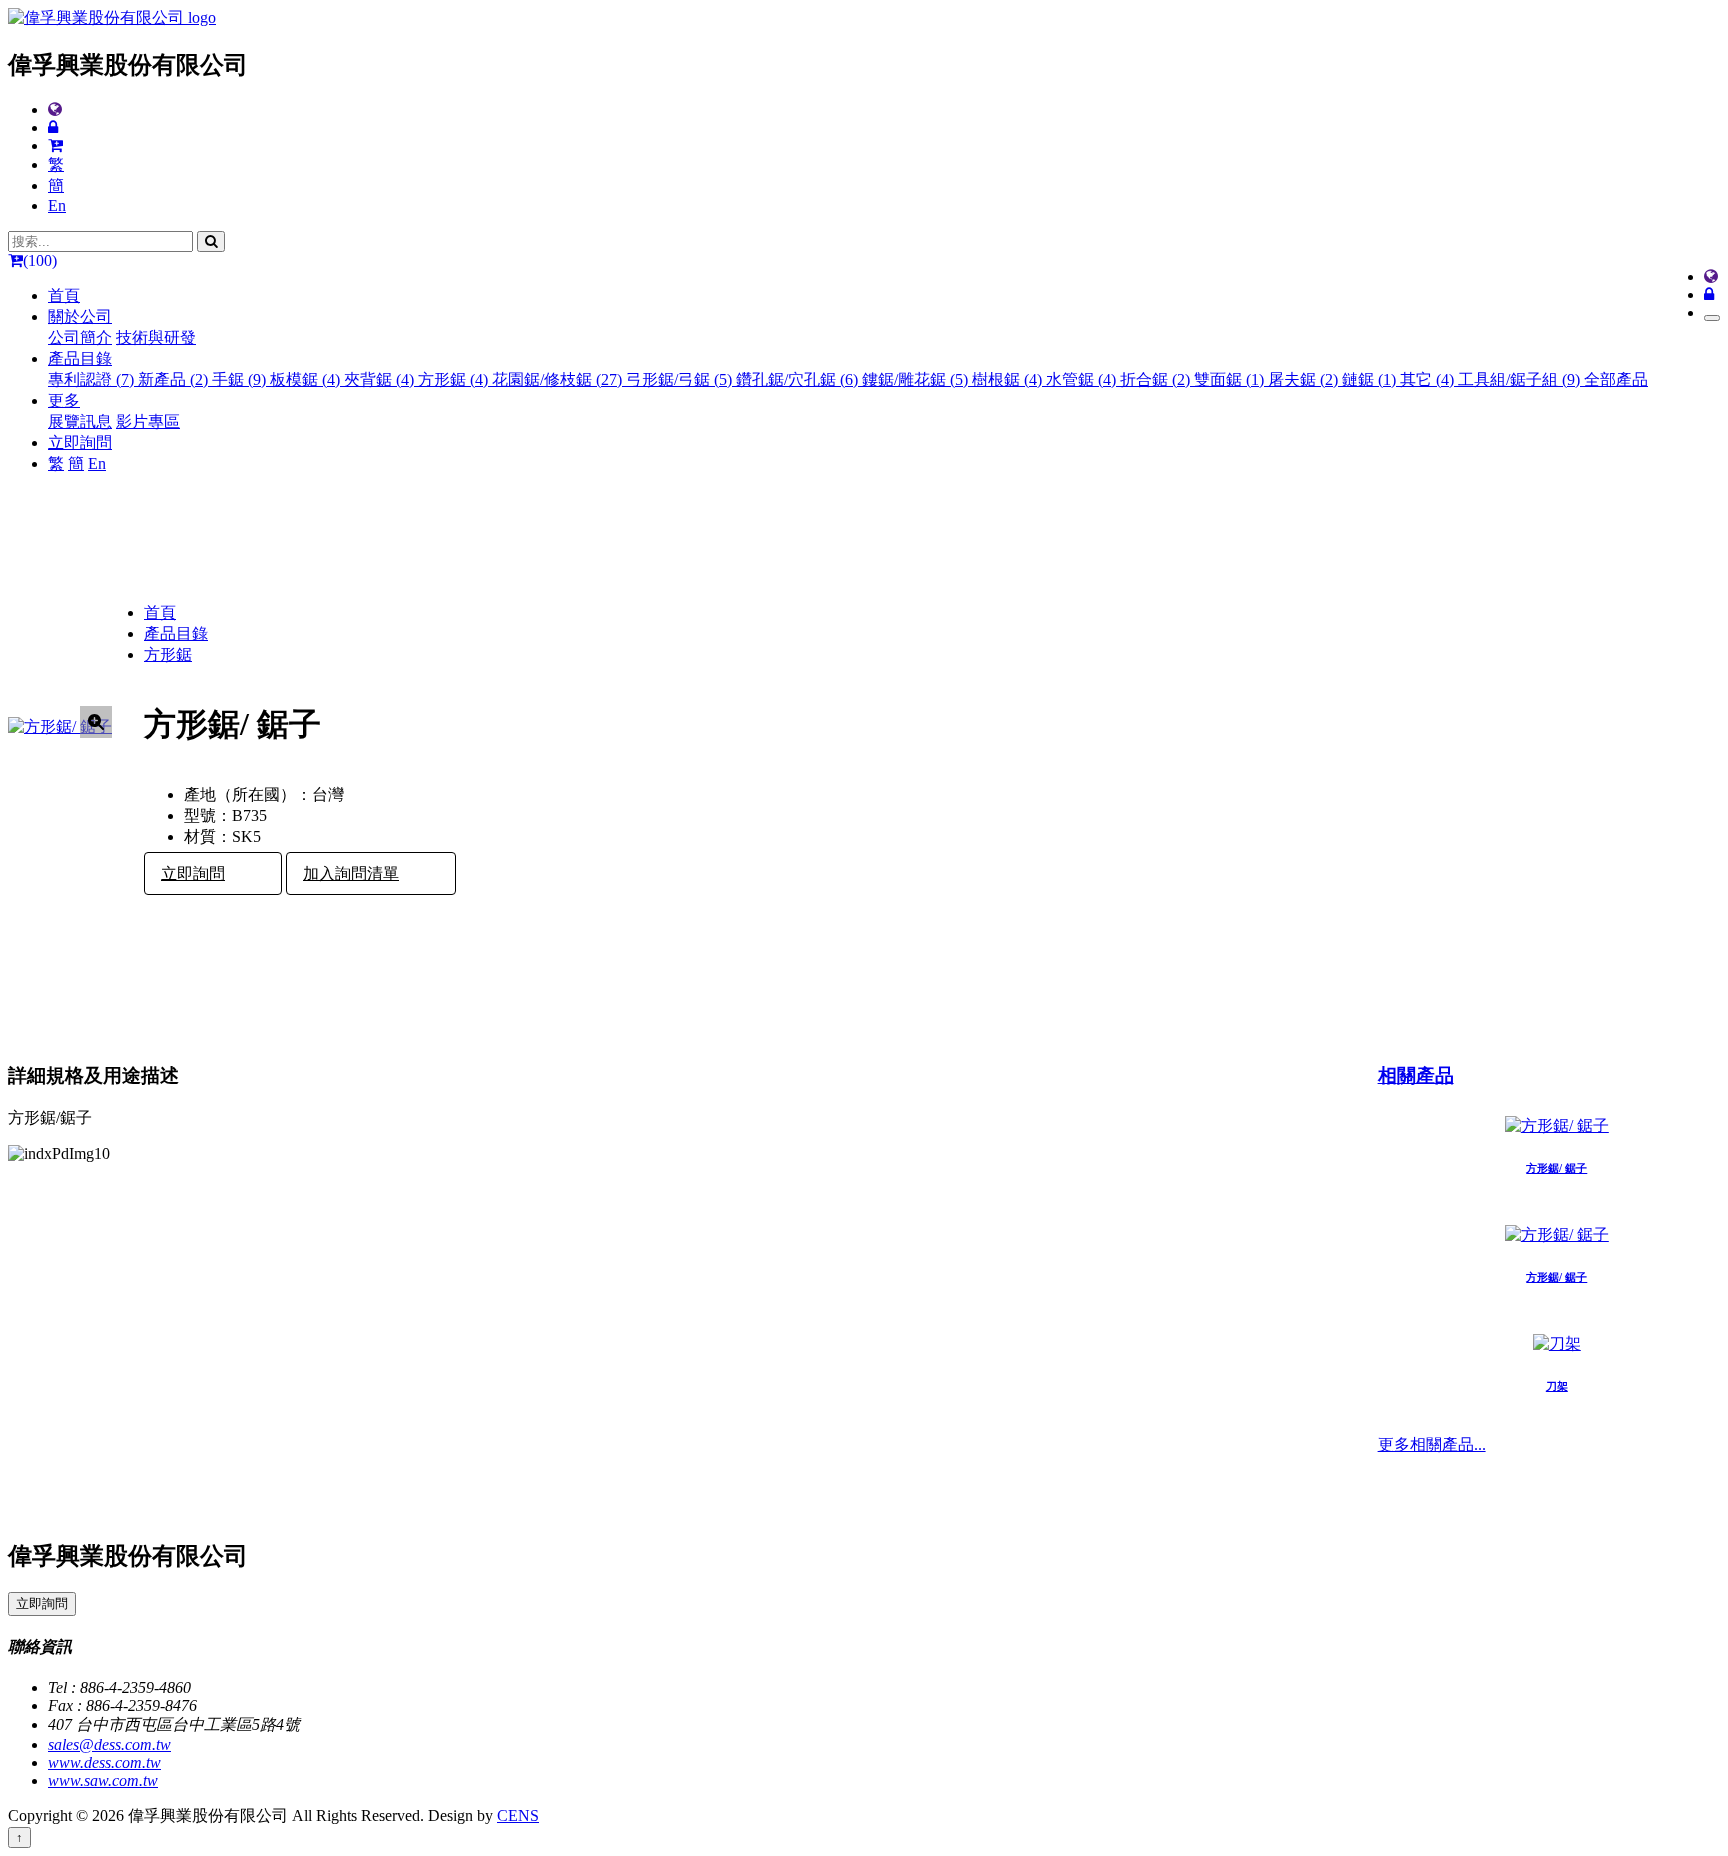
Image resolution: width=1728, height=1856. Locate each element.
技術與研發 (156, 337)
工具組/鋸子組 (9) (1521, 379)
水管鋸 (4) (1083, 379)
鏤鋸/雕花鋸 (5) (917, 379)
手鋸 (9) (241, 379)
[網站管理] (53, 127)
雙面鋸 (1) (1231, 379)
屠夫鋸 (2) (1305, 379)
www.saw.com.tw (103, 1780)
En (57, 205)
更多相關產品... (1432, 1444)
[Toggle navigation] (1712, 318)
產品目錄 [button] (80, 358)
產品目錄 (176, 633)
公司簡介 (80, 337)
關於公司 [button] (80, 316)
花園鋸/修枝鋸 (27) (559, 379)
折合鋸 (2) (1157, 379)
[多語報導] (55, 109)
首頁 (64, 295)
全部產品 (1616, 379)
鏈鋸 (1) (1371, 379)
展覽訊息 (80, 421)
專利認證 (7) (93, 379)
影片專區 (148, 421)
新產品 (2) (175, 379)
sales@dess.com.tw (109, 1744)
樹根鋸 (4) (1009, 379)
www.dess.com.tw (104, 1762)
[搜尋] (211, 241)
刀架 (1557, 1386)
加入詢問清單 (351, 873)
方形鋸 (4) (455, 379)
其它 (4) (1429, 379)
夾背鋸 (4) (381, 379)
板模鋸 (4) (307, 379)
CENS (518, 1815)
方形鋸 (168, 654)
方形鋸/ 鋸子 (1556, 1168)
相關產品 (1416, 1075)
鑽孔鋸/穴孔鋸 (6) (799, 379)
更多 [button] (64, 400)
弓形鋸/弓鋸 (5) (681, 379)
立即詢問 (80, 442)
